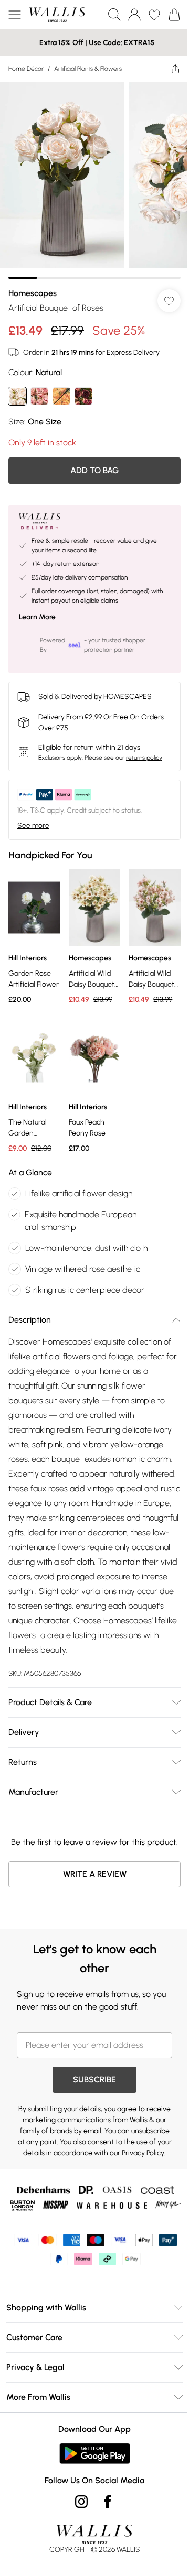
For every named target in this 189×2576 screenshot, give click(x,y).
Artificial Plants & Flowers (88, 69)
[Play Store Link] (95, 2453)
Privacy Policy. (144, 2153)
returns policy (144, 758)
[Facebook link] (108, 2502)
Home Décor (26, 69)
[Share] (175, 69)
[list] (94, 180)
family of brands (46, 2131)
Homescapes (33, 293)
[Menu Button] (15, 15)
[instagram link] (81, 2502)
